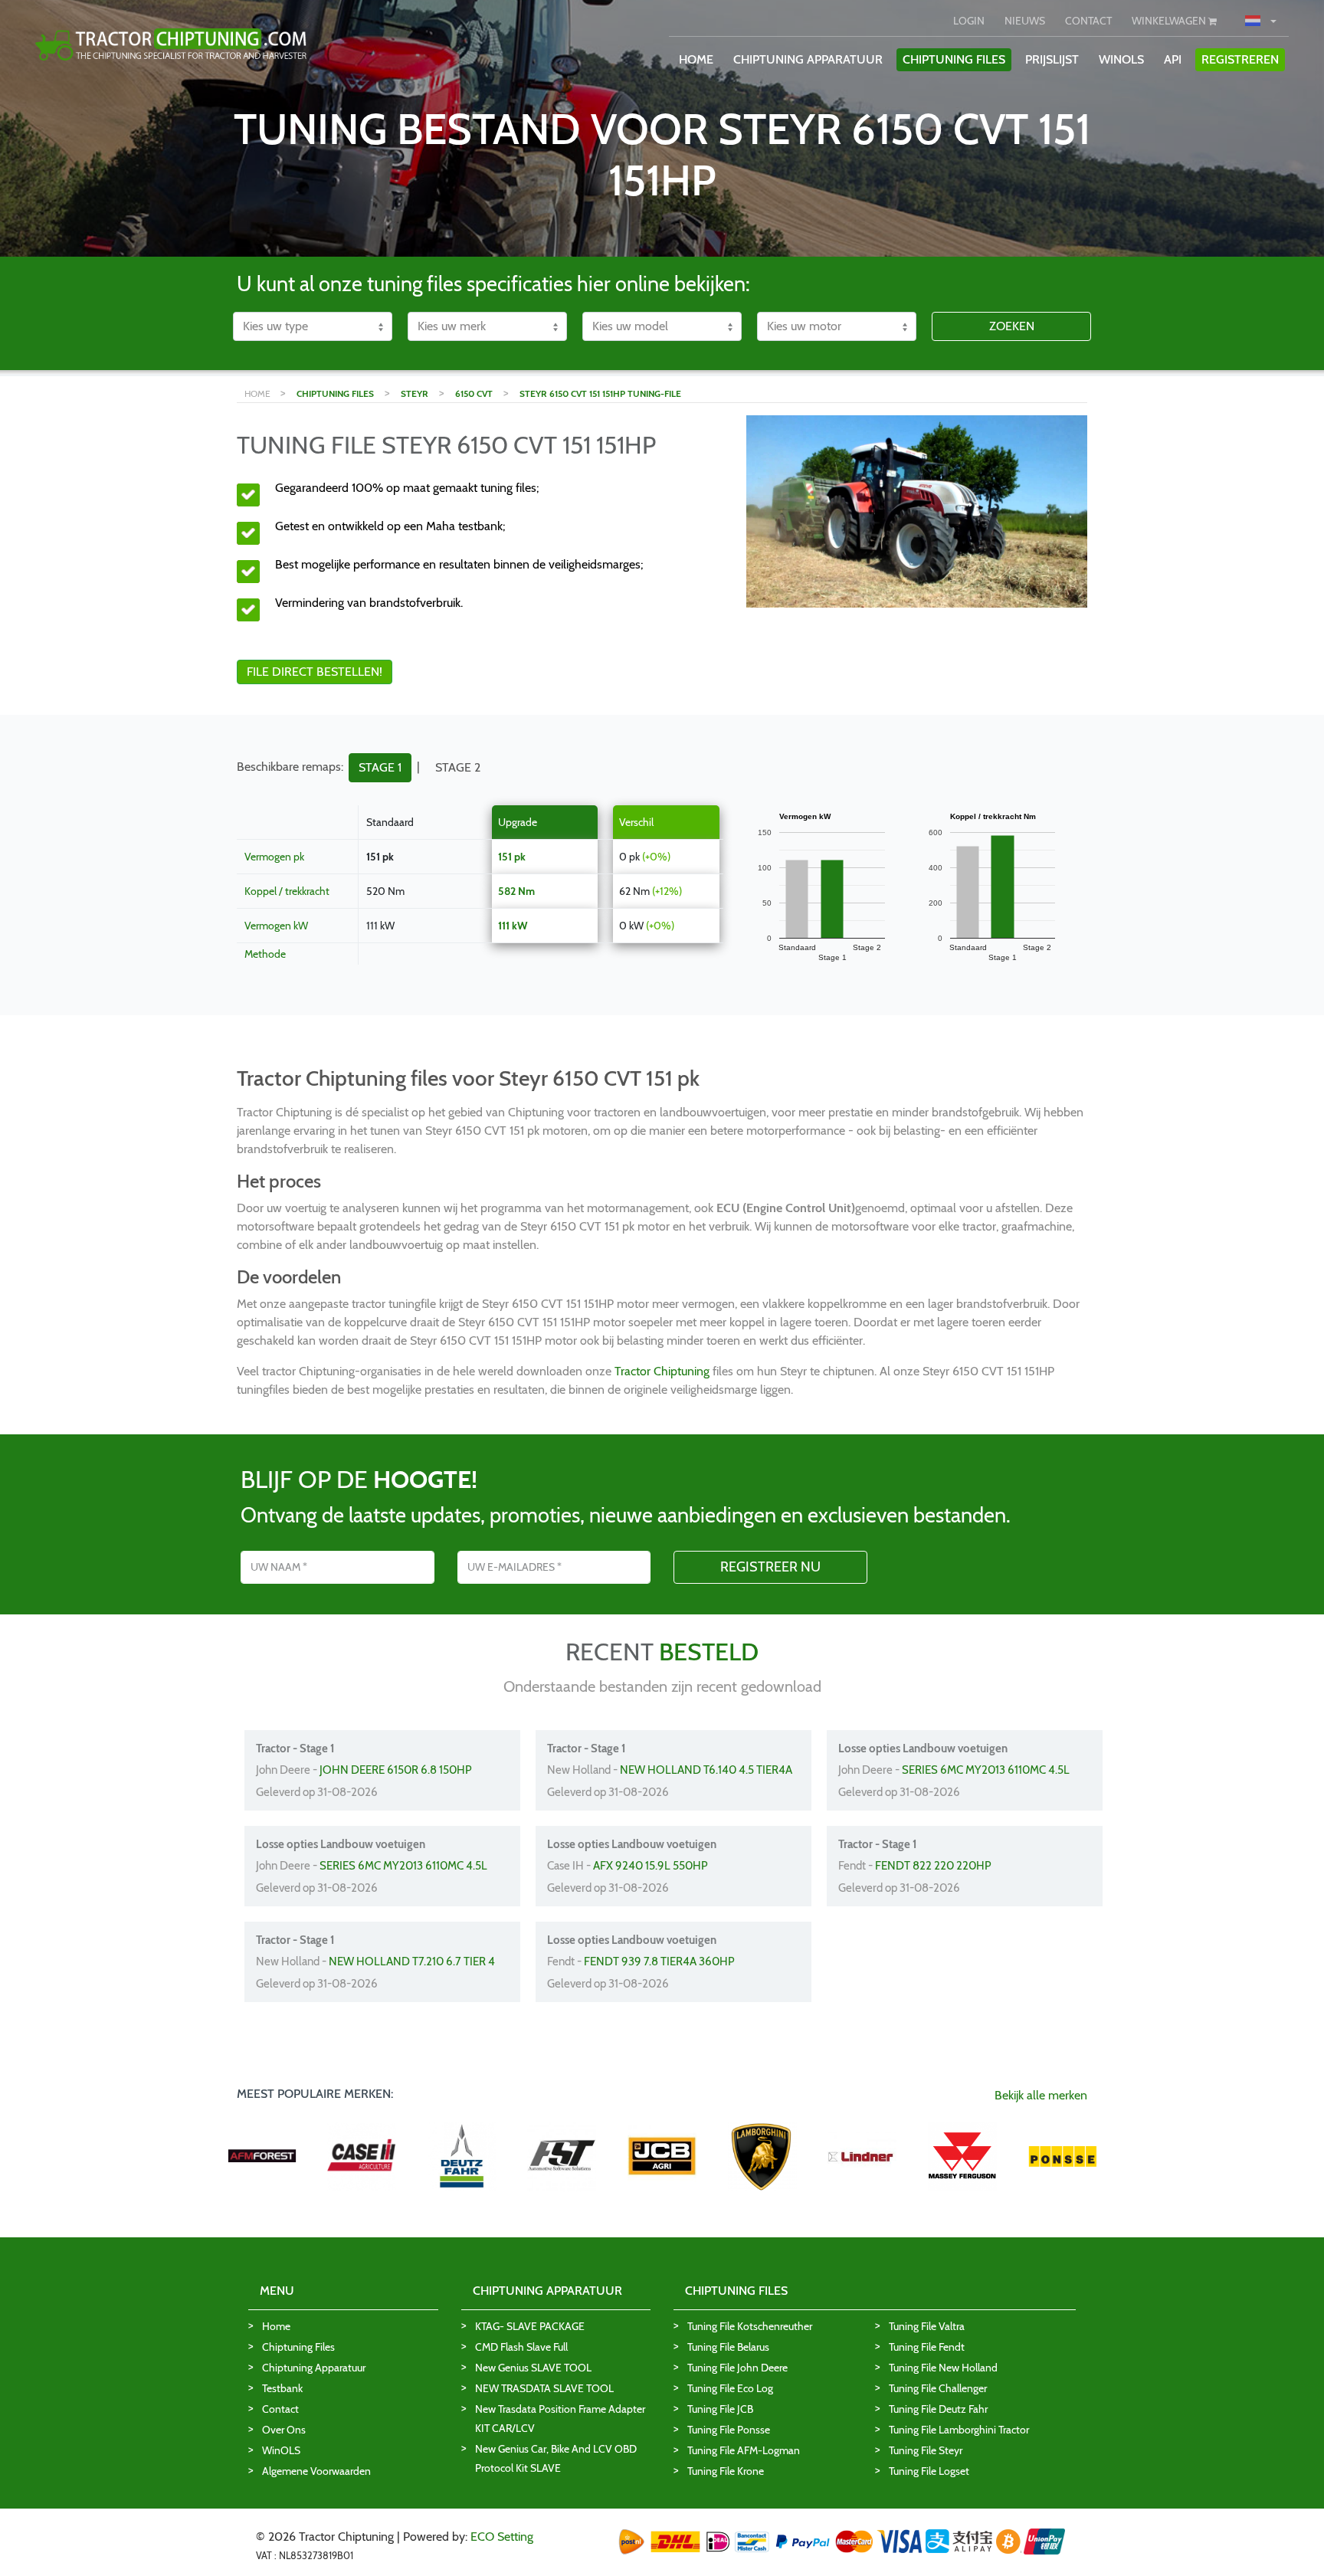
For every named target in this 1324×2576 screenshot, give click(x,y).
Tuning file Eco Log (730, 2388)
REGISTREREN (1240, 59)
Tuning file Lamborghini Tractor (959, 2430)
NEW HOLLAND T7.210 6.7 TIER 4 (412, 1961)
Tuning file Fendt (927, 2347)
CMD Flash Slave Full (521, 2347)
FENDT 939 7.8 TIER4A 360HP (659, 1961)
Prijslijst (1052, 59)
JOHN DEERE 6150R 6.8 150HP (396, 1770)
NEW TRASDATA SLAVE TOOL (544, 2388)
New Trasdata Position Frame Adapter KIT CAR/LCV (560, 2419)
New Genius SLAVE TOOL (533, 2368)
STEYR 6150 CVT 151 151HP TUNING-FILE (600, 393)
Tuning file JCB (720, 2409)
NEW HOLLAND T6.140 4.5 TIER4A (706, 1770)
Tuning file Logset (929, 2471)
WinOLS (1121, 59)
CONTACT (1088, 21)
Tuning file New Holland (943, 2368)
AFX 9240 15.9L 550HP (651, 1866)
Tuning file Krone (726, 2471)
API (1173, 59)
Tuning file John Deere (737, 2368)
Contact (280, 2409)
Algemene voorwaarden (316, 2471)
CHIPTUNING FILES (954, 59)
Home (276, 2326)
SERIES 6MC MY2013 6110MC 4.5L (986, 1770)
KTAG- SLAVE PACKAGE (530, 2326)
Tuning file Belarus (728, 2347)
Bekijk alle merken (1041, 2095)
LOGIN (969, 21)
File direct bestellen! (315, 672)
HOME (696, 59)
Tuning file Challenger (938, 2388)
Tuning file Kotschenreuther (750, 2326)
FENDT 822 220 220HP (933, 1866)
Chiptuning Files (298, 2347)
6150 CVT (474, 393)
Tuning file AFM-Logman (744, 2450)
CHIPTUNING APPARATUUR (808, 59)
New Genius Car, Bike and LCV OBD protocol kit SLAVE (556, 2458)
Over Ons (284, 2430)
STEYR (415, 393)
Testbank (282, 2388)
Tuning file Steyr (926, 2450)
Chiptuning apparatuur (314, 2368)
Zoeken (1012, 326)
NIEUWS (1025, 21)
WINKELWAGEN (1170, 21)
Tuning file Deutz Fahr (938, 2409)
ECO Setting (502, 2537)
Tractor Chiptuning (664, 1371)
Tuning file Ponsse (729, 2430)
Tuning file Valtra (927, 2326)
